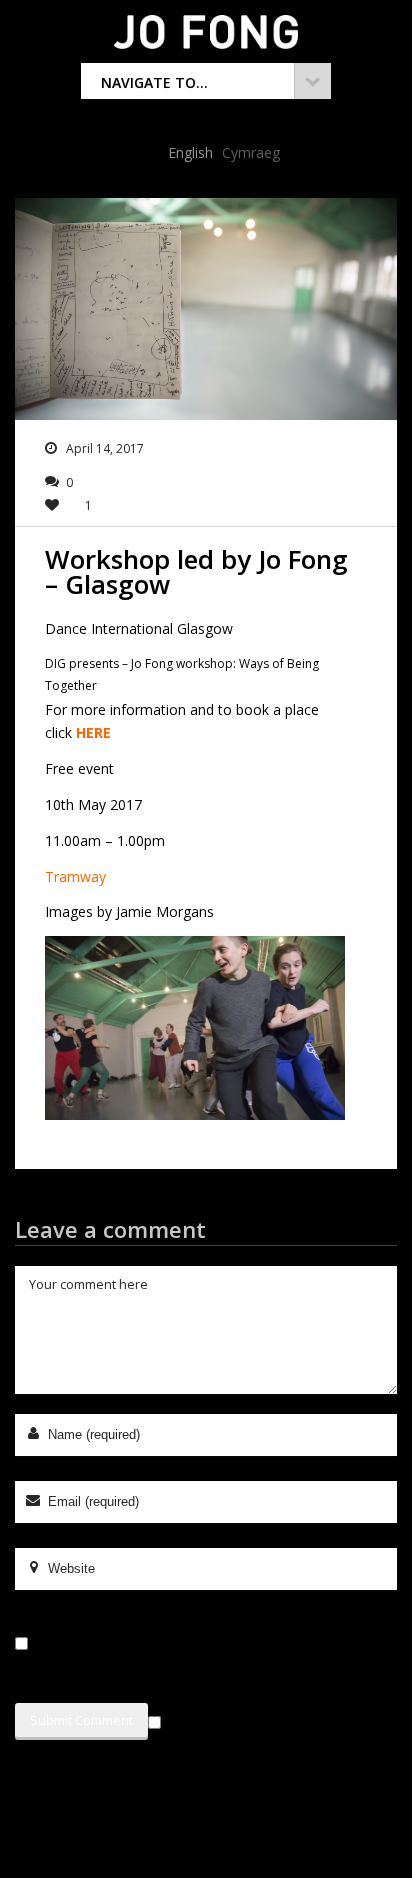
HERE (93, 732)
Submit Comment (81, 1720)
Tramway (75, 876)
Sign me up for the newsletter (265, 1719)
